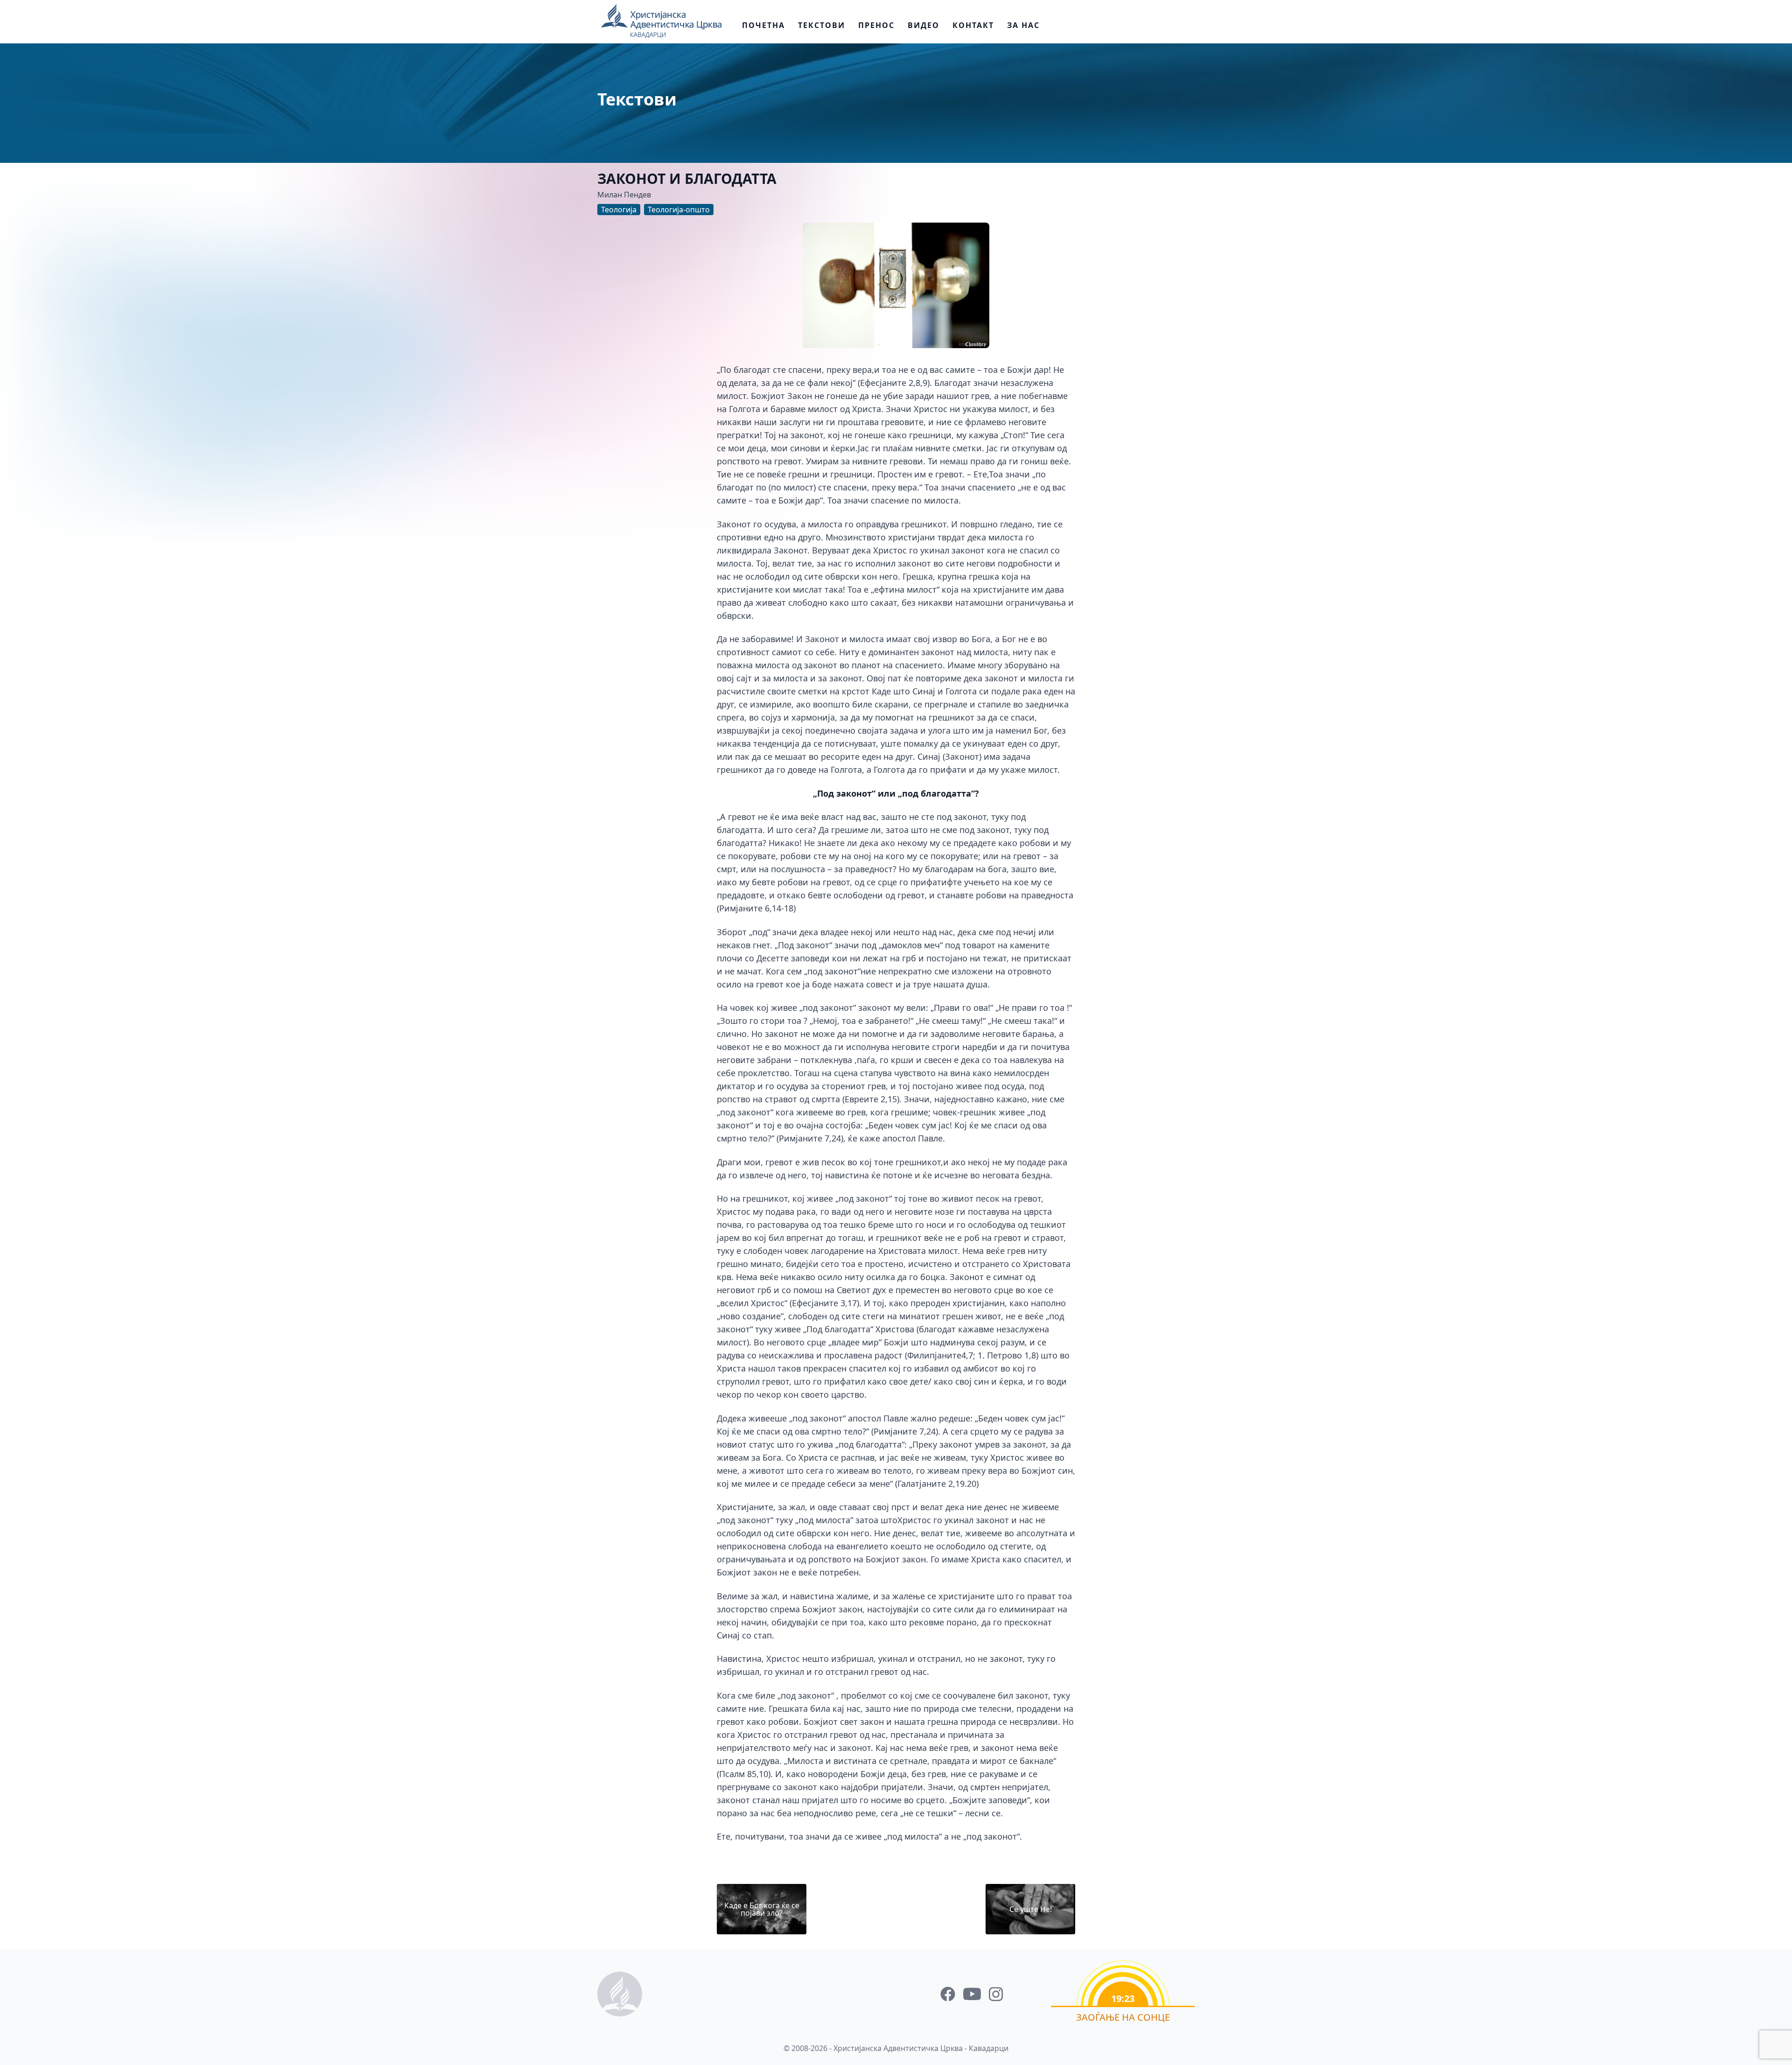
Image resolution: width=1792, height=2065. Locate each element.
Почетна (763, 25)
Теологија (619, 210)
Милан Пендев (624, 195)
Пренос (876, 25)
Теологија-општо (679, 210)
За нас (1023, 25)
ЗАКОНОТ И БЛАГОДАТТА (687, 178)
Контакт (973, 25)
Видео (924, 25)
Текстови (822, 25)
